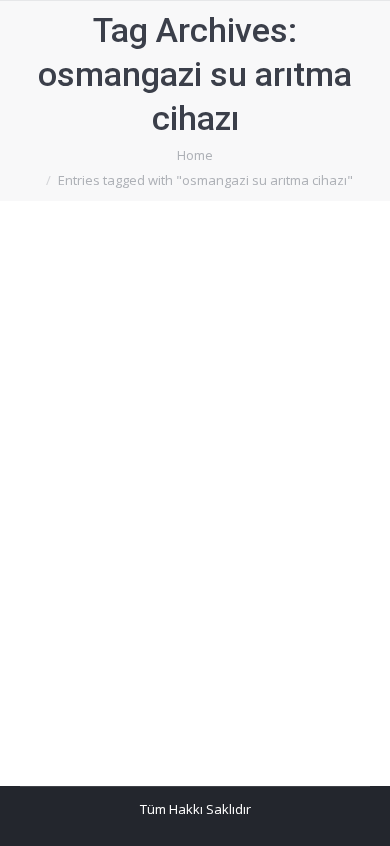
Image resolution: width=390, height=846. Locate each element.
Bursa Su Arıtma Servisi (115, 343)
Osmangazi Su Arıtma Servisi (179, 306)
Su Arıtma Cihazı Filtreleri (166, 368)
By (73, 393)
